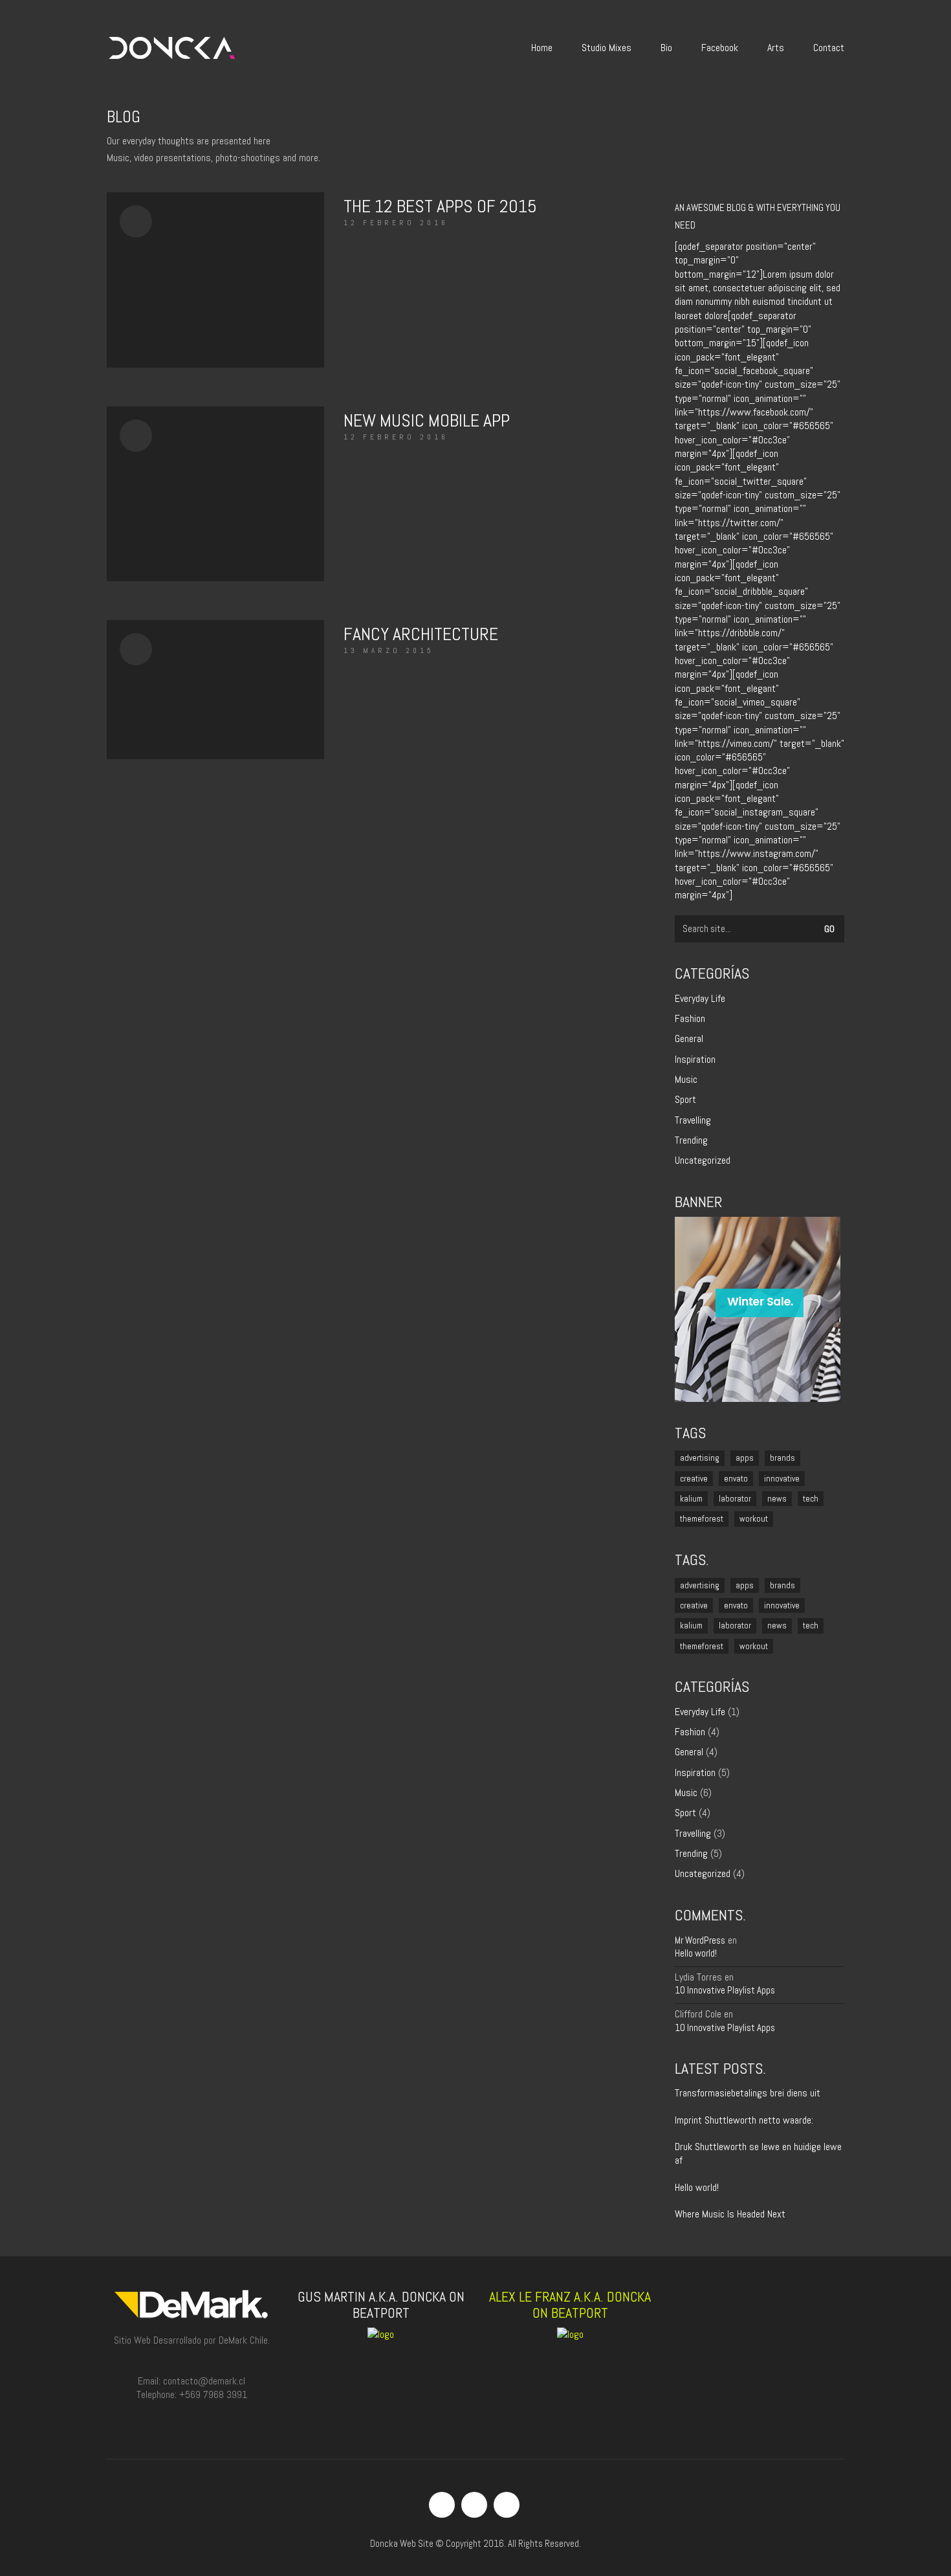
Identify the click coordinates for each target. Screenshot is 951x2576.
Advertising (700, 1458)
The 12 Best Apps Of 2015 (440, 206)
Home (542, 48)
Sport (685, 1099)
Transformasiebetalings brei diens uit (748, 2093)
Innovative (782, 1479)
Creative (694, 1479)
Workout (754, 1519)
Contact (829, 48)
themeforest (702, 1519)
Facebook (720, 48)
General (689, 1038)
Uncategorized (703, 1160)
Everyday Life (700, 998)
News (777, 1499)
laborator (735, 1499)
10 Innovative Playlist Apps (725, 1990)
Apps (745, 1458)
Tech (811, 1499)
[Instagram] (474, 2505)
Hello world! (696, 1953)
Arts (776, 48)
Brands (782, 1458)
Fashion (690, 1018)
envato (736, 1479)
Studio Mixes (607, 48)
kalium (691, 1499)
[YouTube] (507, 2505)
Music (686, 1079)
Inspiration (695, 1059)
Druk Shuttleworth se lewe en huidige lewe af (758, 2153)
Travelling (693, 1120)
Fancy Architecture (421, 634)
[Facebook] (442, 2505)
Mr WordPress (700, 1940)
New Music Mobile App (427, 420)
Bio (666, 48)
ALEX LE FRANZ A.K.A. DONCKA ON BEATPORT (570, 2304)
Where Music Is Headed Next (730, 2214)
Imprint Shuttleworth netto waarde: (744, 2120)
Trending (691, 1140)
